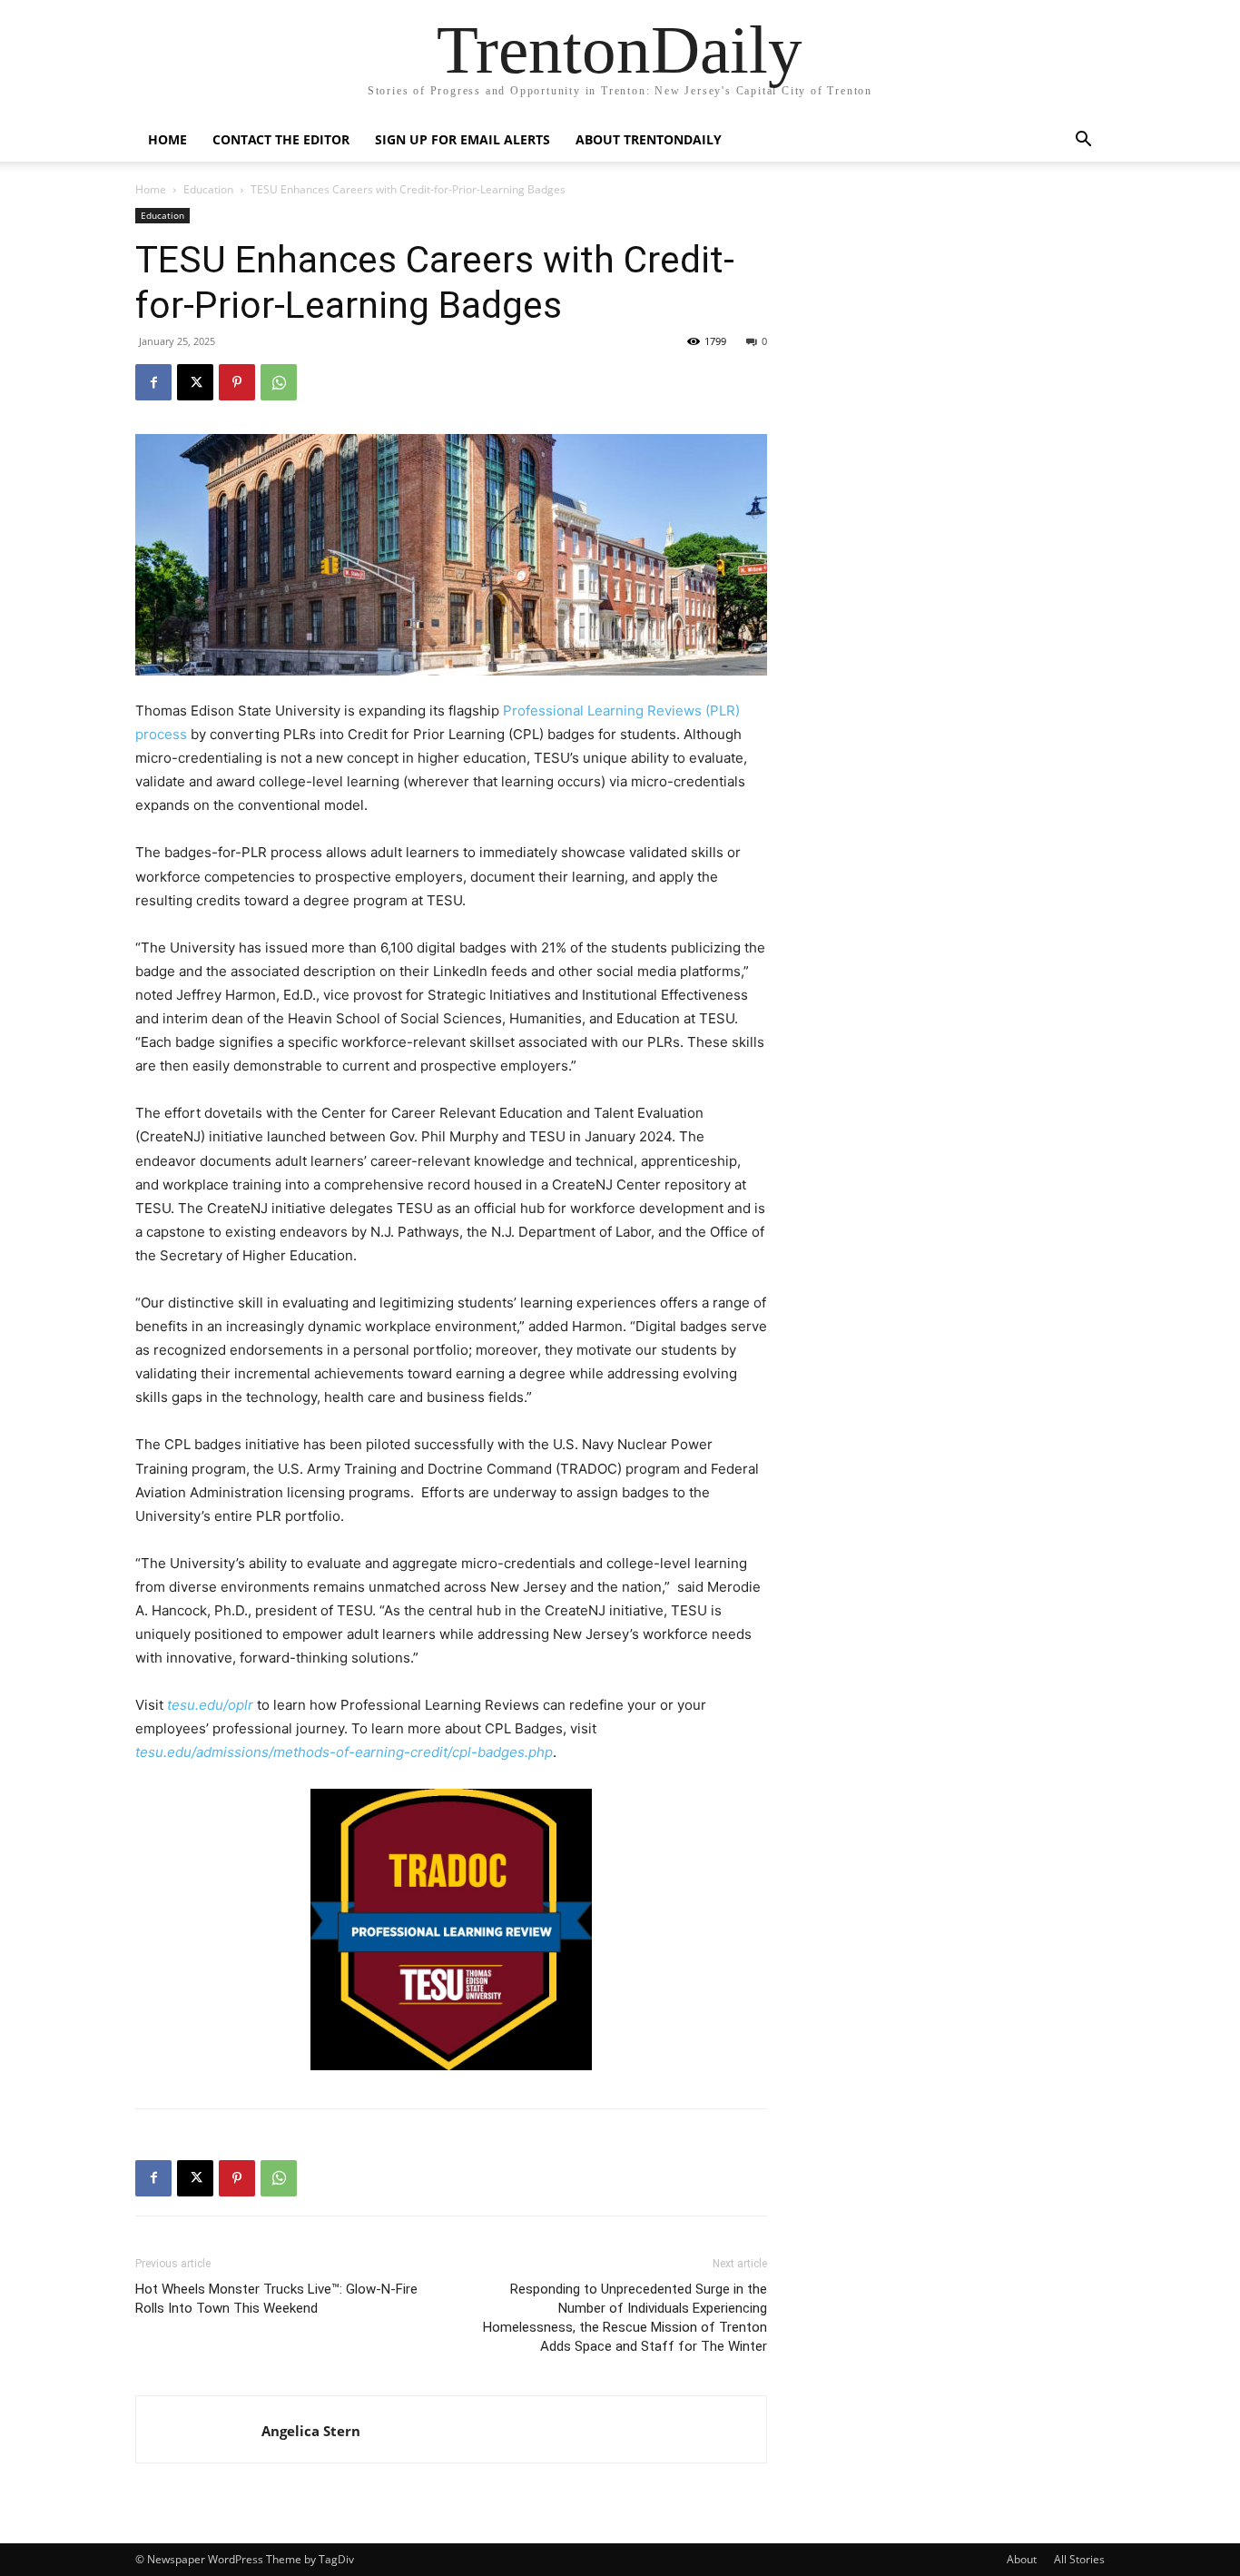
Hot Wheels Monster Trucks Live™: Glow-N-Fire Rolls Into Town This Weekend (276, 2299)
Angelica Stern (311, 2431)
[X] (195, 382)
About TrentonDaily (649, 139)
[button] (1083, 141)
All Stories (1079, 2559)
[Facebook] (153, 382)
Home (167, 139)
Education (208, 189)
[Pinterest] (237, 382)
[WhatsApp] (279, 382)
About (1022, 2559)
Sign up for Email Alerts (463, 139)
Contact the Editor (281, 139)
